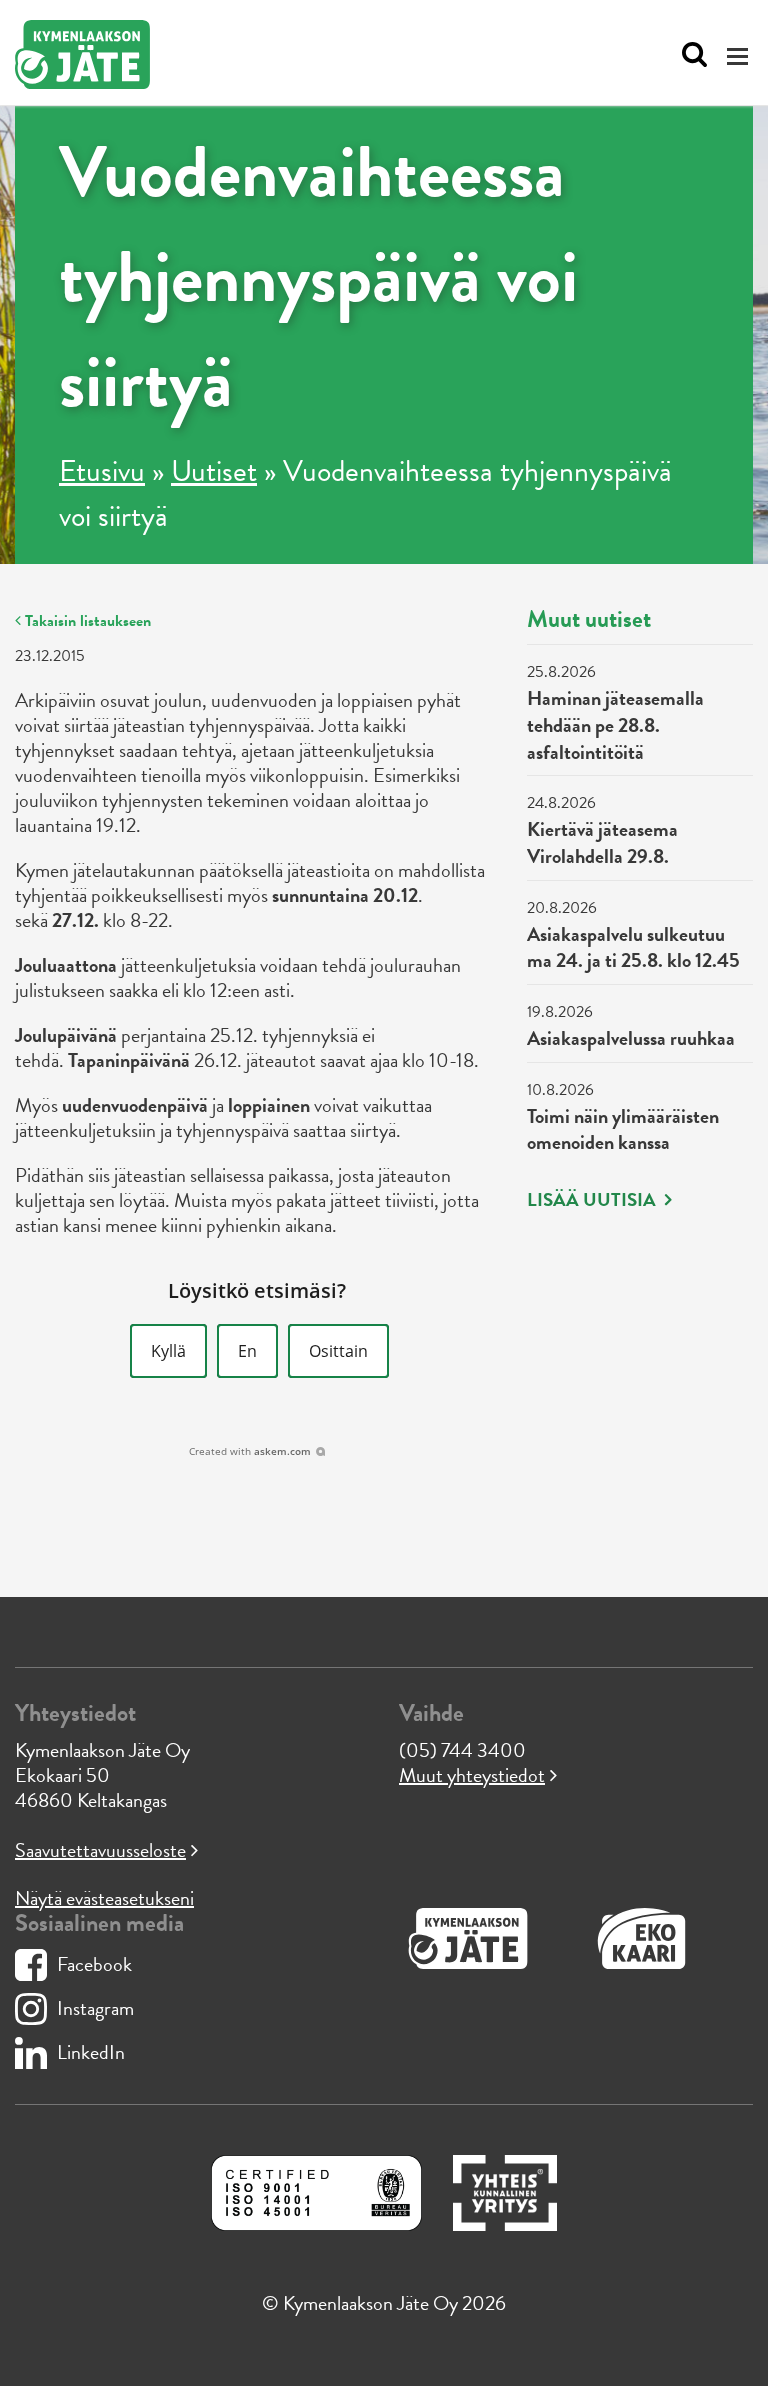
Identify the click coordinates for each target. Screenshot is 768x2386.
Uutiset (214, 471)
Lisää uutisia (593, 1200)
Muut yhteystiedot (472, 1775)
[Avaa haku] (689, 55)
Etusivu (102, 471)
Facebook (94, 1964)
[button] (168, 1351)
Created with (250, 1451)
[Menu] (740, 55)
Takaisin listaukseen (86, 621)
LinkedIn (91, 2052)
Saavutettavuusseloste (100, 1850)
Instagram (95, 2008)
